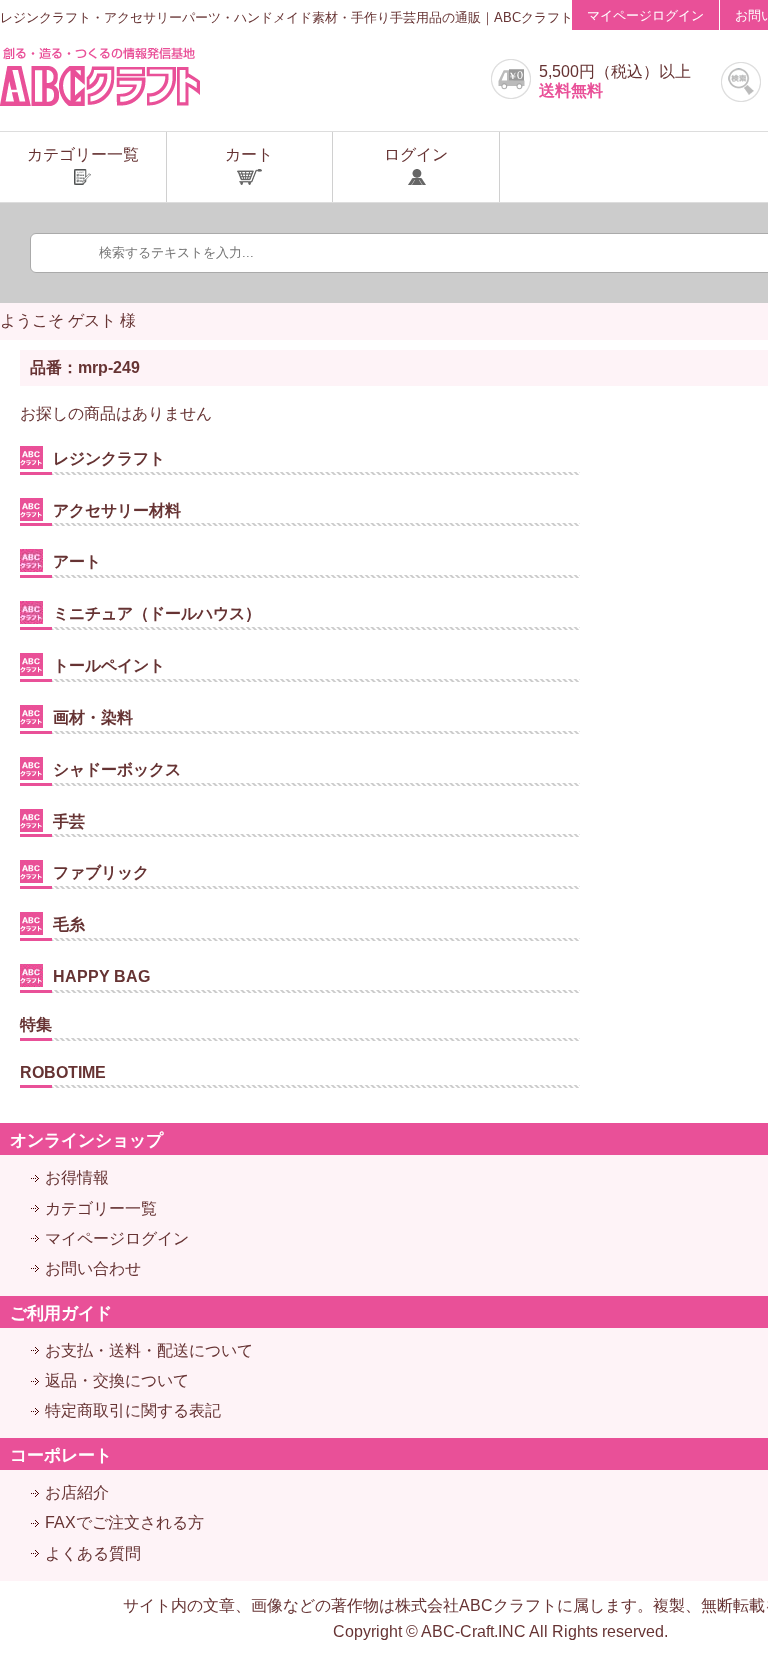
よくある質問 (93, 1553)
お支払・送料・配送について (149, 1350)
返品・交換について (117, 1380)
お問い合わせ (93, 1268)
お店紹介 (77, 1492)
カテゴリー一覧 (101, 1208)
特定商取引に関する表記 (133, 1410)
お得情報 (77, 1177)
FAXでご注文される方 (124, 1522)
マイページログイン (645, 15)
